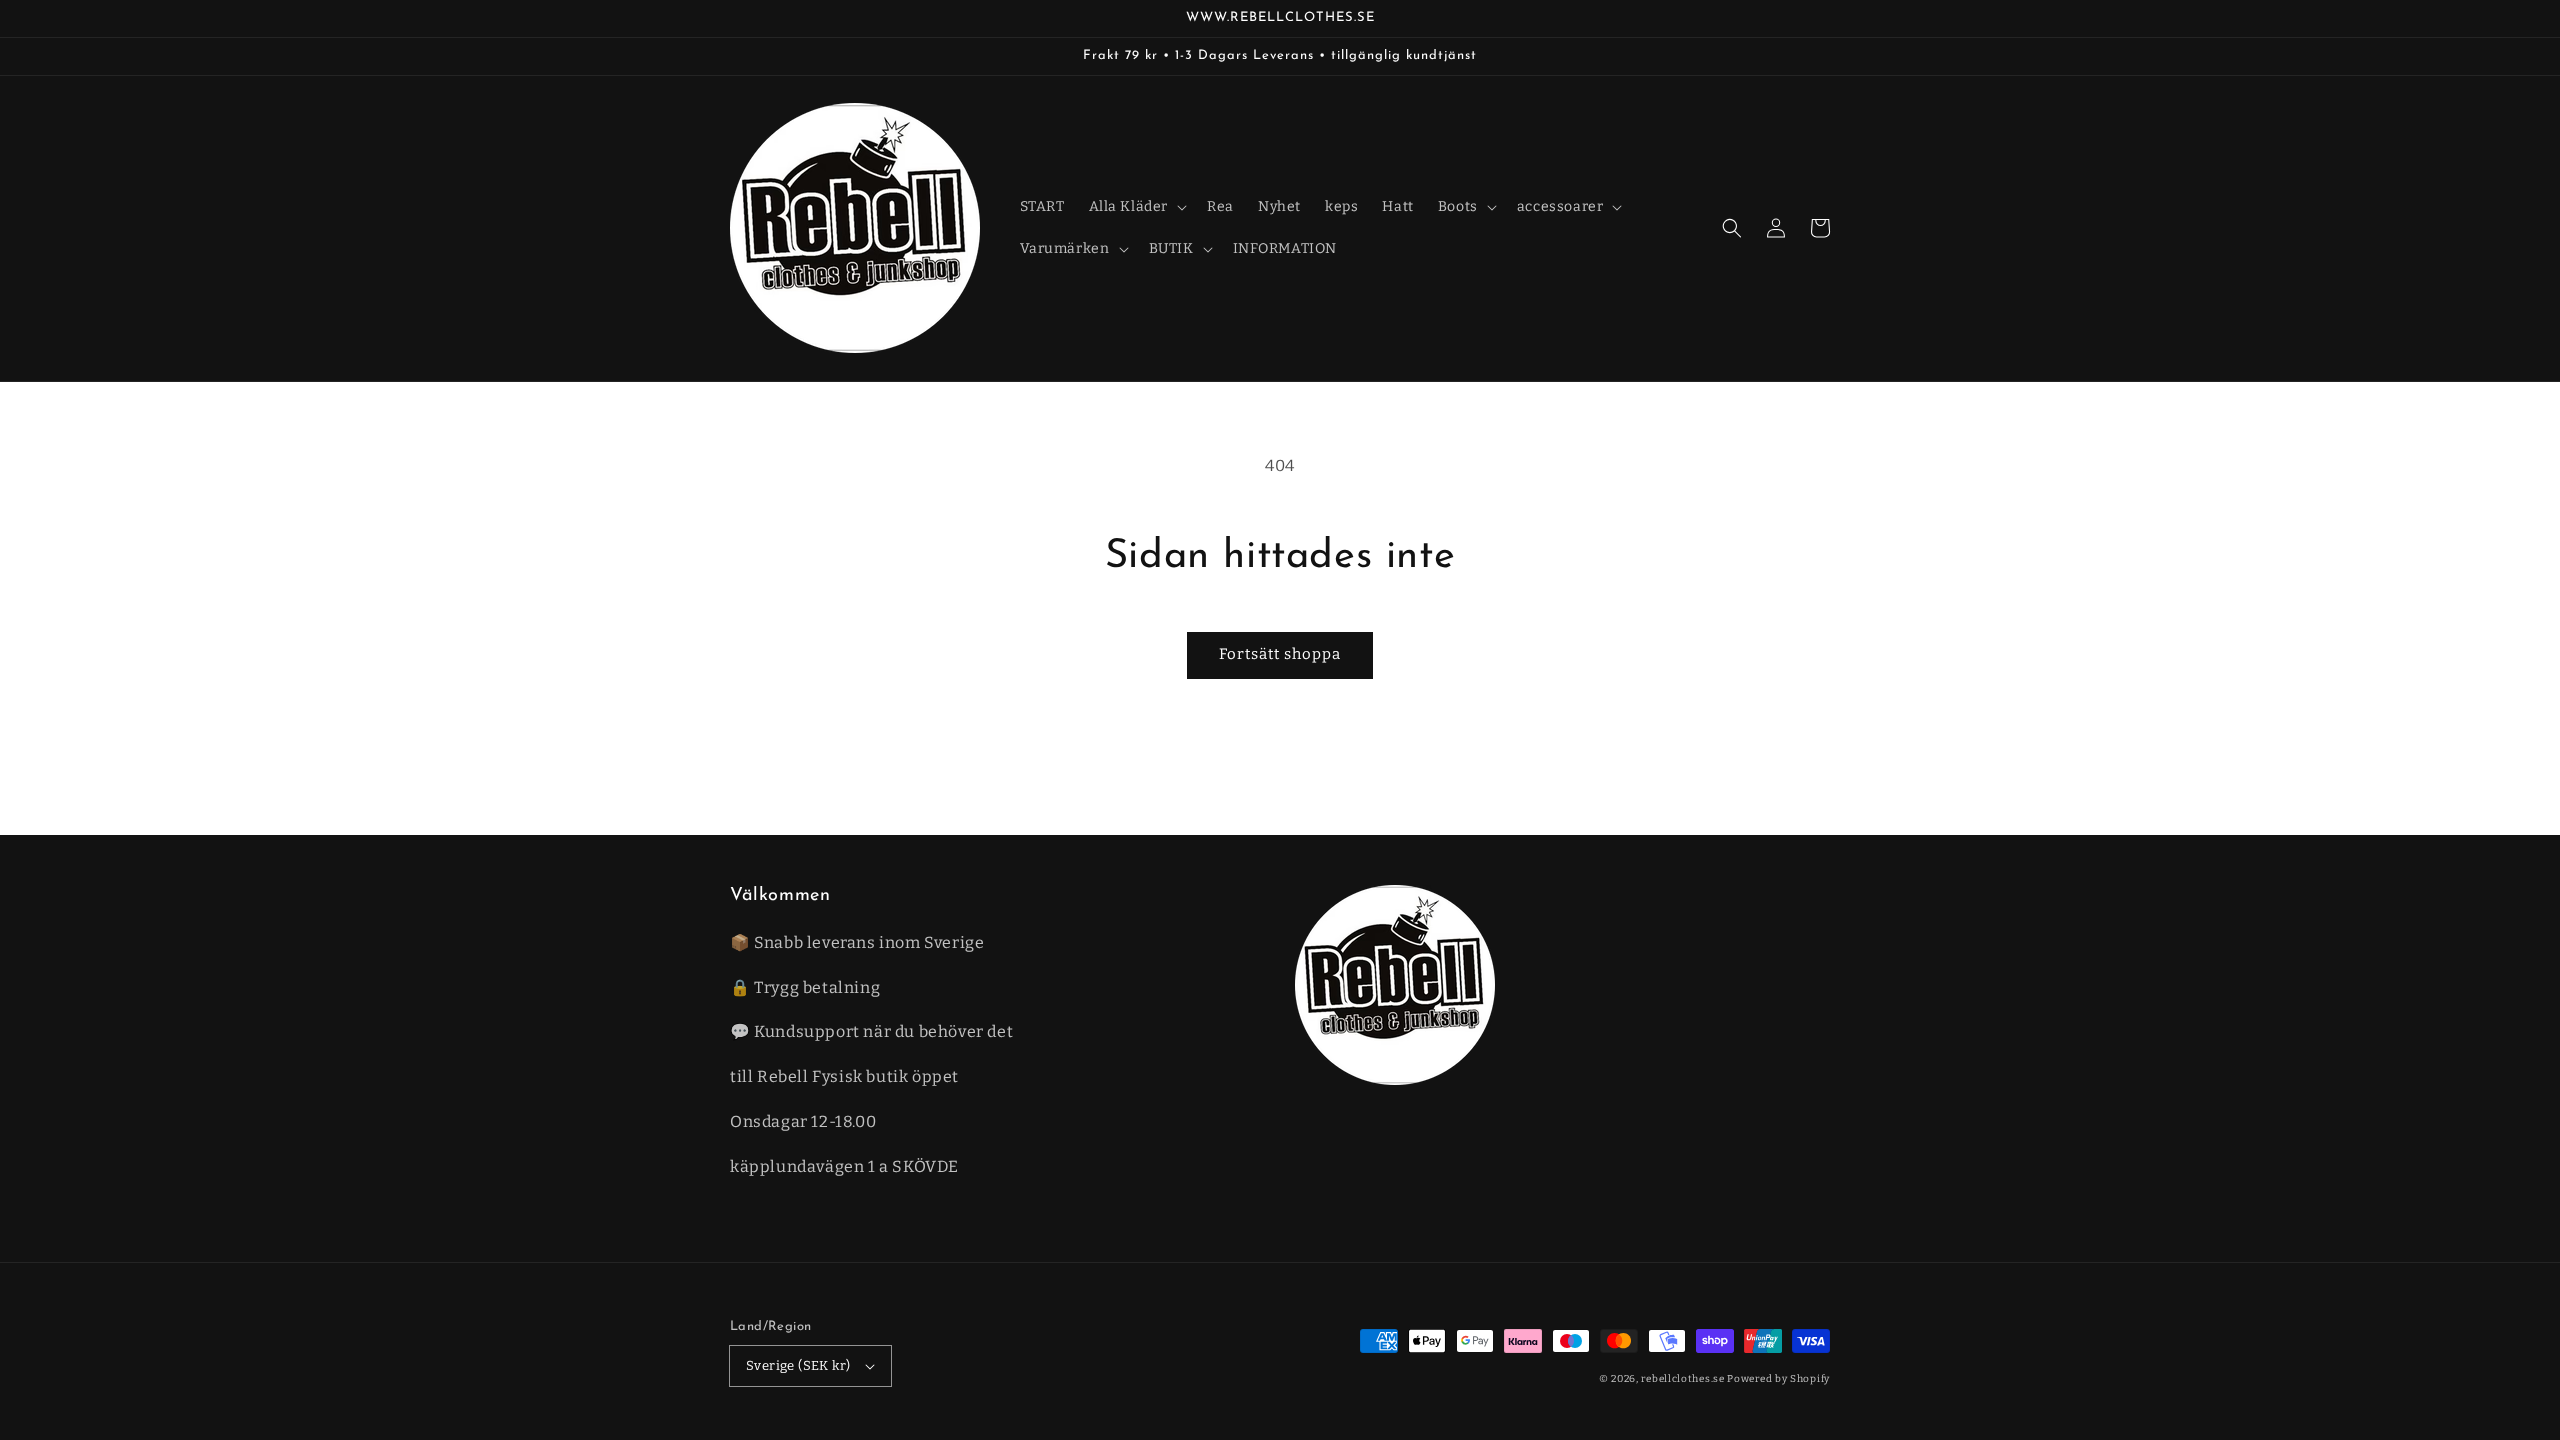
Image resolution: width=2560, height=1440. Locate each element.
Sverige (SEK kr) (798, 1365)
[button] (1732, 228)
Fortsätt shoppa (1280, 654)
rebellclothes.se (1682, 1379)
